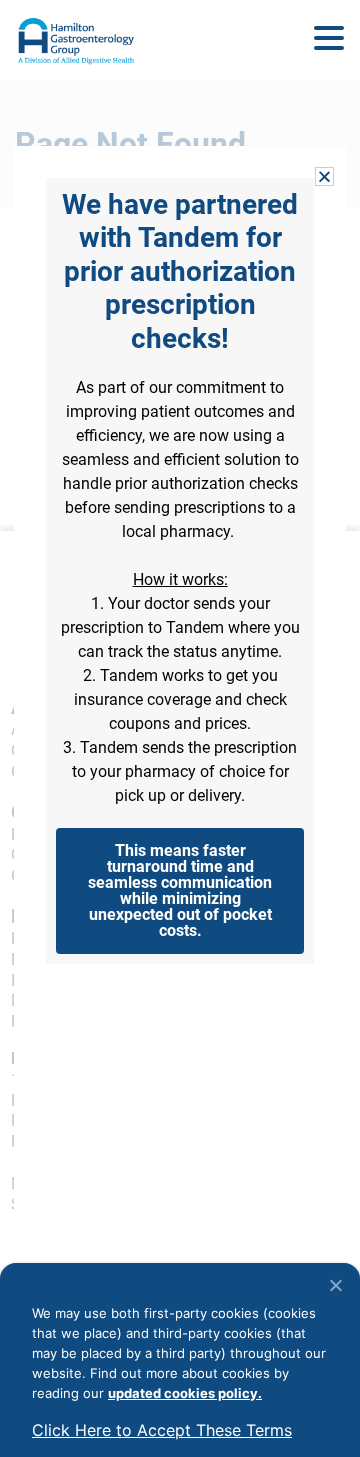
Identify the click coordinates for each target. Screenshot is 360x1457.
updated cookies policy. (185, 1393)
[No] (335, 1285)
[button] (329, 39)
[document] (180, 728)
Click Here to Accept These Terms (162, 1430)
